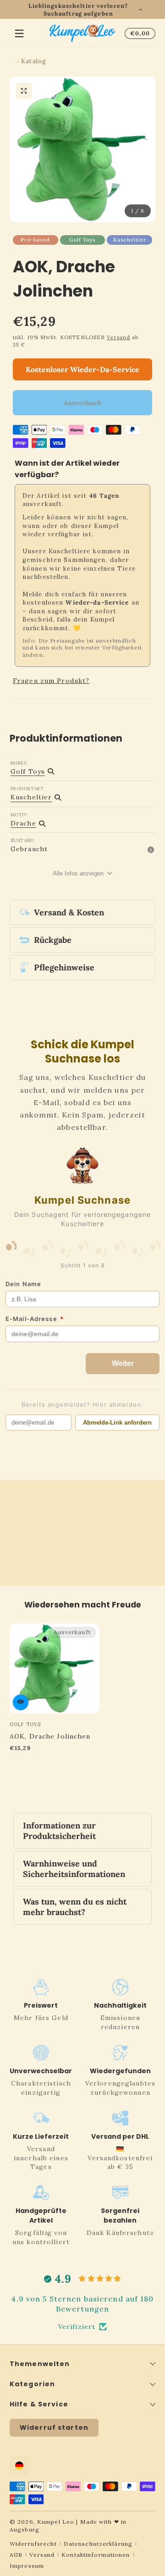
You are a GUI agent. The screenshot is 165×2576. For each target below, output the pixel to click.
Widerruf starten (54, 2427)
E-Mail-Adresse (35, 1319)
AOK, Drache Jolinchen (50, 1736)
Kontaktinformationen (96, 2555)
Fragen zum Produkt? (51, 681)
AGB (16, 2555)
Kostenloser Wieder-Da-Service (82, 369)
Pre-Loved (35, 240)
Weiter (123, 1363)
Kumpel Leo (56, 2522)
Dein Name (23, 1284)
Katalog (34, 61)
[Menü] (19, 33)
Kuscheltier (130, 240)
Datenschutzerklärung (98, 2544)
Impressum (27, 2566)
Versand (118, 337)
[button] (138, 33)
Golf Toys (82, 240)
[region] (82, 10)
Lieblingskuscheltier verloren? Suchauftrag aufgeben (78, 10)
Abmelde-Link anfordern (117, 1423)
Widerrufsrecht (33, 2544)
